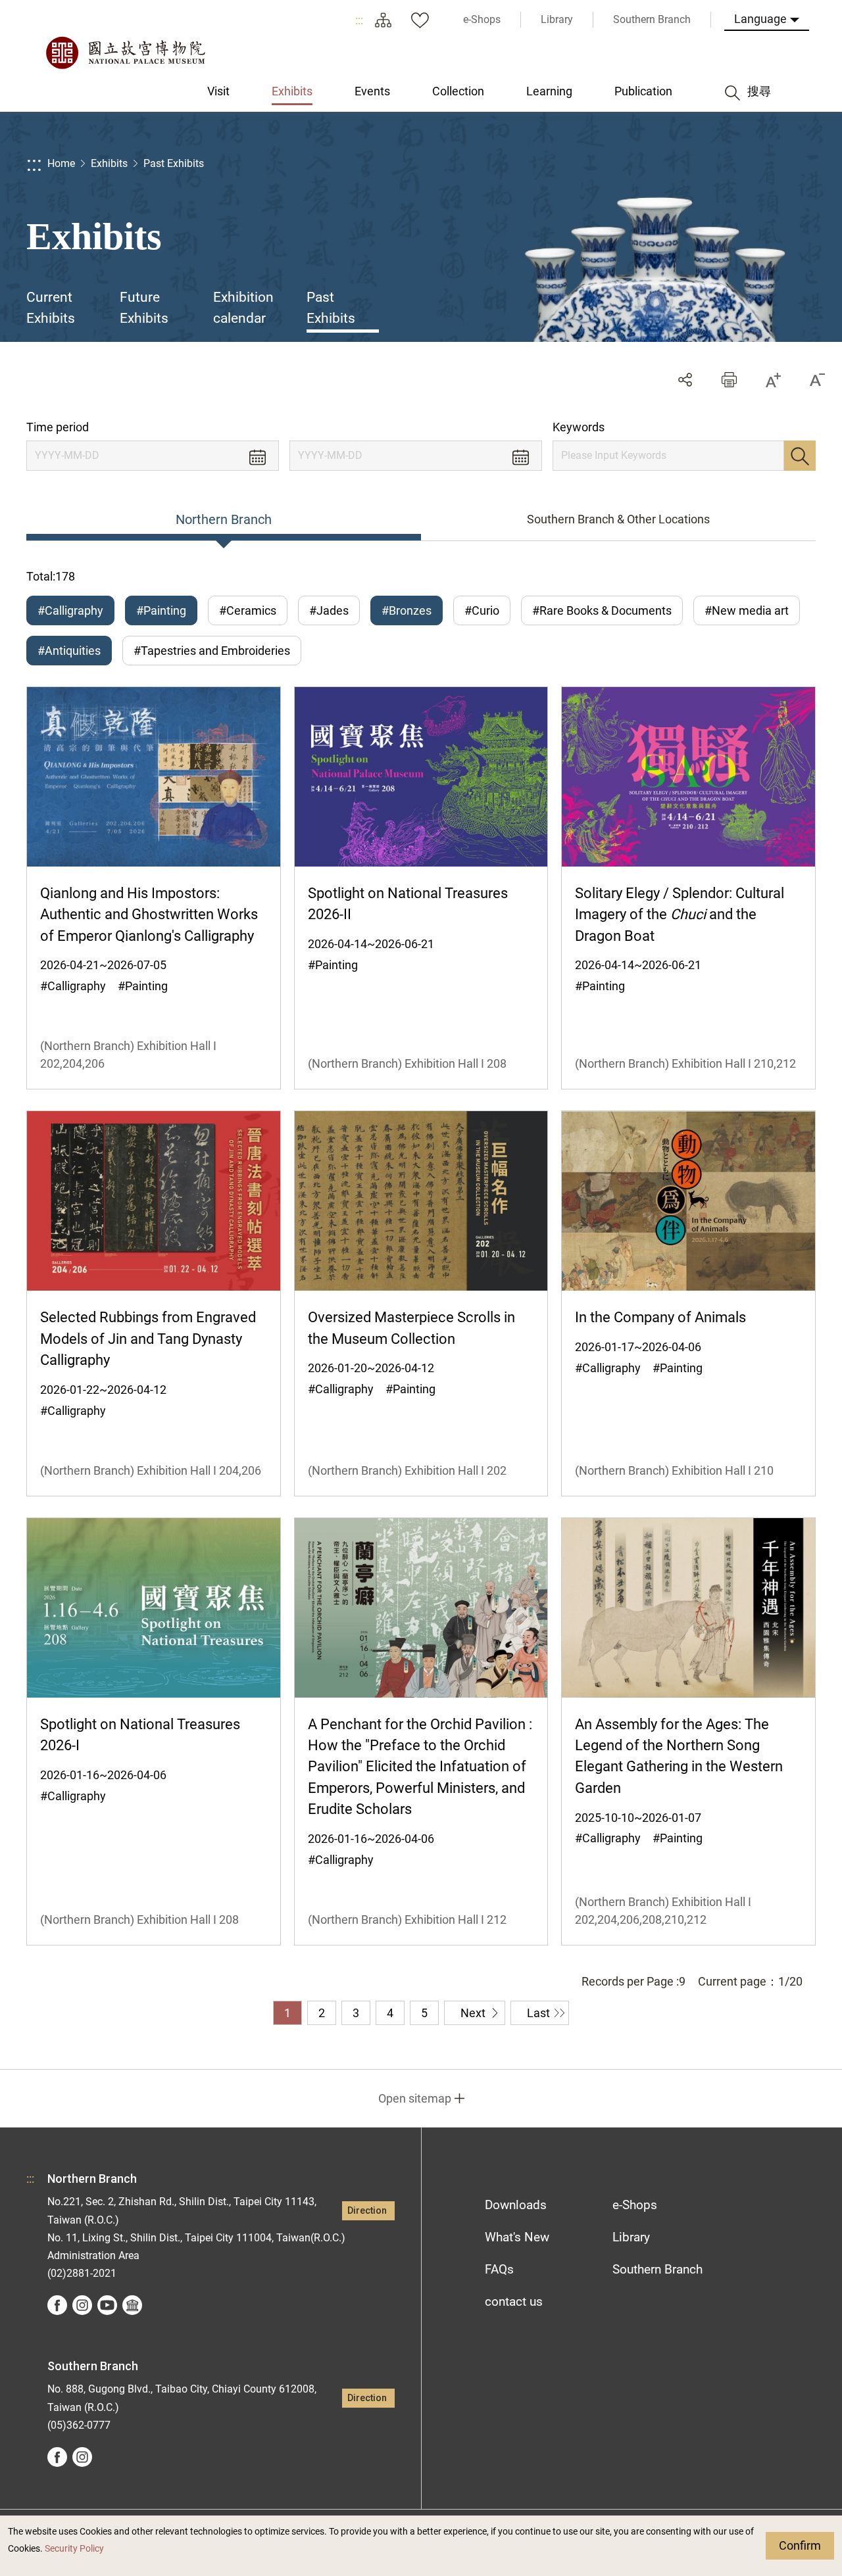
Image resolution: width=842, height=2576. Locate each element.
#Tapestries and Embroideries (212, 651)
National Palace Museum (125, 53)
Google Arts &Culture (132, 2305)
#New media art (747, 610)
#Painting (161, 610)
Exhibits (109, 163)
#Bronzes (407, 610)
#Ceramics (248, 610)
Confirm (800, 2545)
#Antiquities (69, 651)
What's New (517, 2237)
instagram (82, 2305)
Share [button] (685, 380)
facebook (57, 2305)
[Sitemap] (383, 20)
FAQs (499, 2269)
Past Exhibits (174, 163)
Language (760, 19)
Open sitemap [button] (415, 2098)
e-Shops (635, 2205)
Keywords (579, 427)
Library (631, 2237)
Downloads (516, 2205)
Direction (367, 2211)
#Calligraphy (70, 610)
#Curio (482, 610)
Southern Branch (657, 2269)
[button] (729, 380)
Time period (58, 427)
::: (359, 20)
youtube (107, 2305)
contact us (514, 2302)
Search (800, 456)
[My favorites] (420, 20)
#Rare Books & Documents (602, 610)
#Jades (329, 610)
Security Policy (74, 2549)
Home (61, 163)
